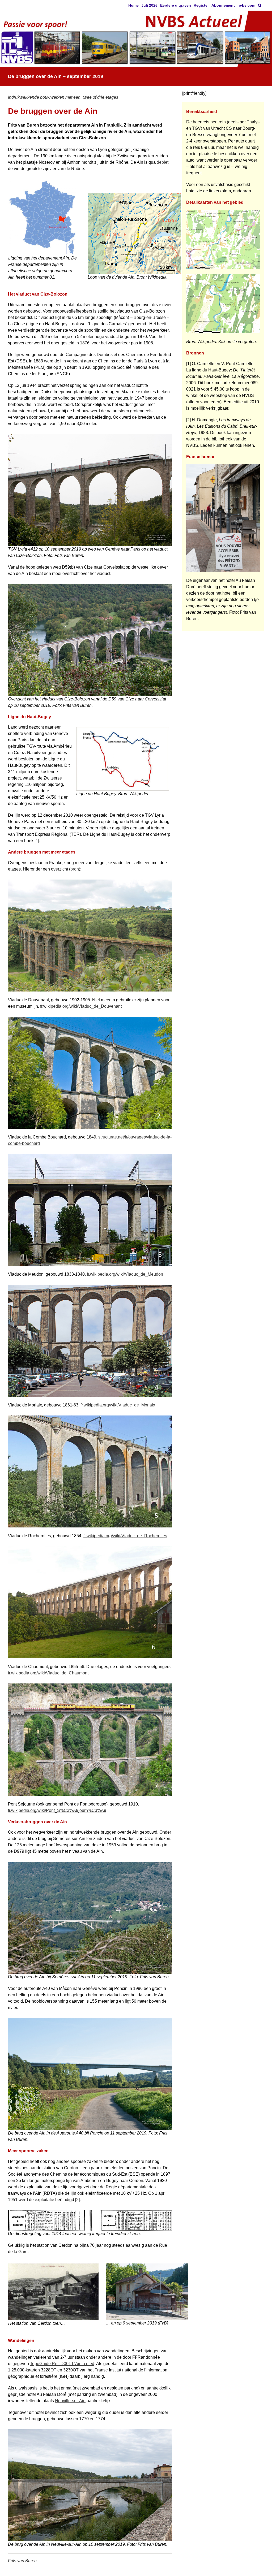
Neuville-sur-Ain (70, 2401)
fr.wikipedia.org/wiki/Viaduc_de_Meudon (125, 1274)
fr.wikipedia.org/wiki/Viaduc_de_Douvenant (81, 1006)
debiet (163, 162)
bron (75, 869)
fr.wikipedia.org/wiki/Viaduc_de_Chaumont (48, 1673)
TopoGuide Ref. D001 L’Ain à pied (62, 2364)
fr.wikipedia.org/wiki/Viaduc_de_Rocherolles (125, 1536)
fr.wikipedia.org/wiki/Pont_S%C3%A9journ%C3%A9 (57, 1810)
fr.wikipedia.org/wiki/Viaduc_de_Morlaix (118, 1405)
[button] (260, 5)
